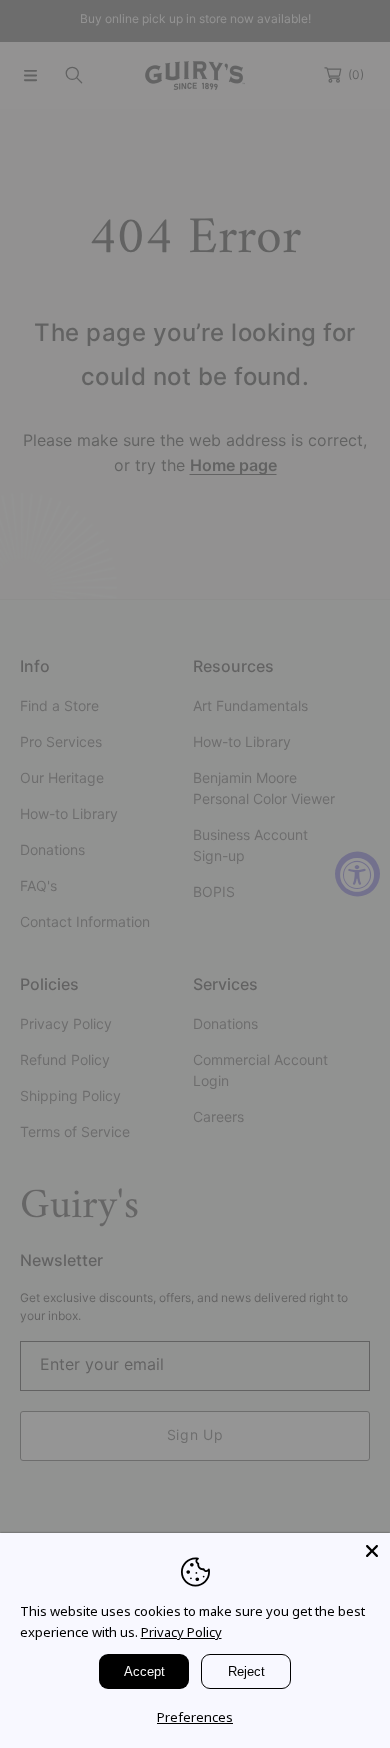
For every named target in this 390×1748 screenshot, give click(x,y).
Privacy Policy (181, 1632)
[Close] (372, 1551)
